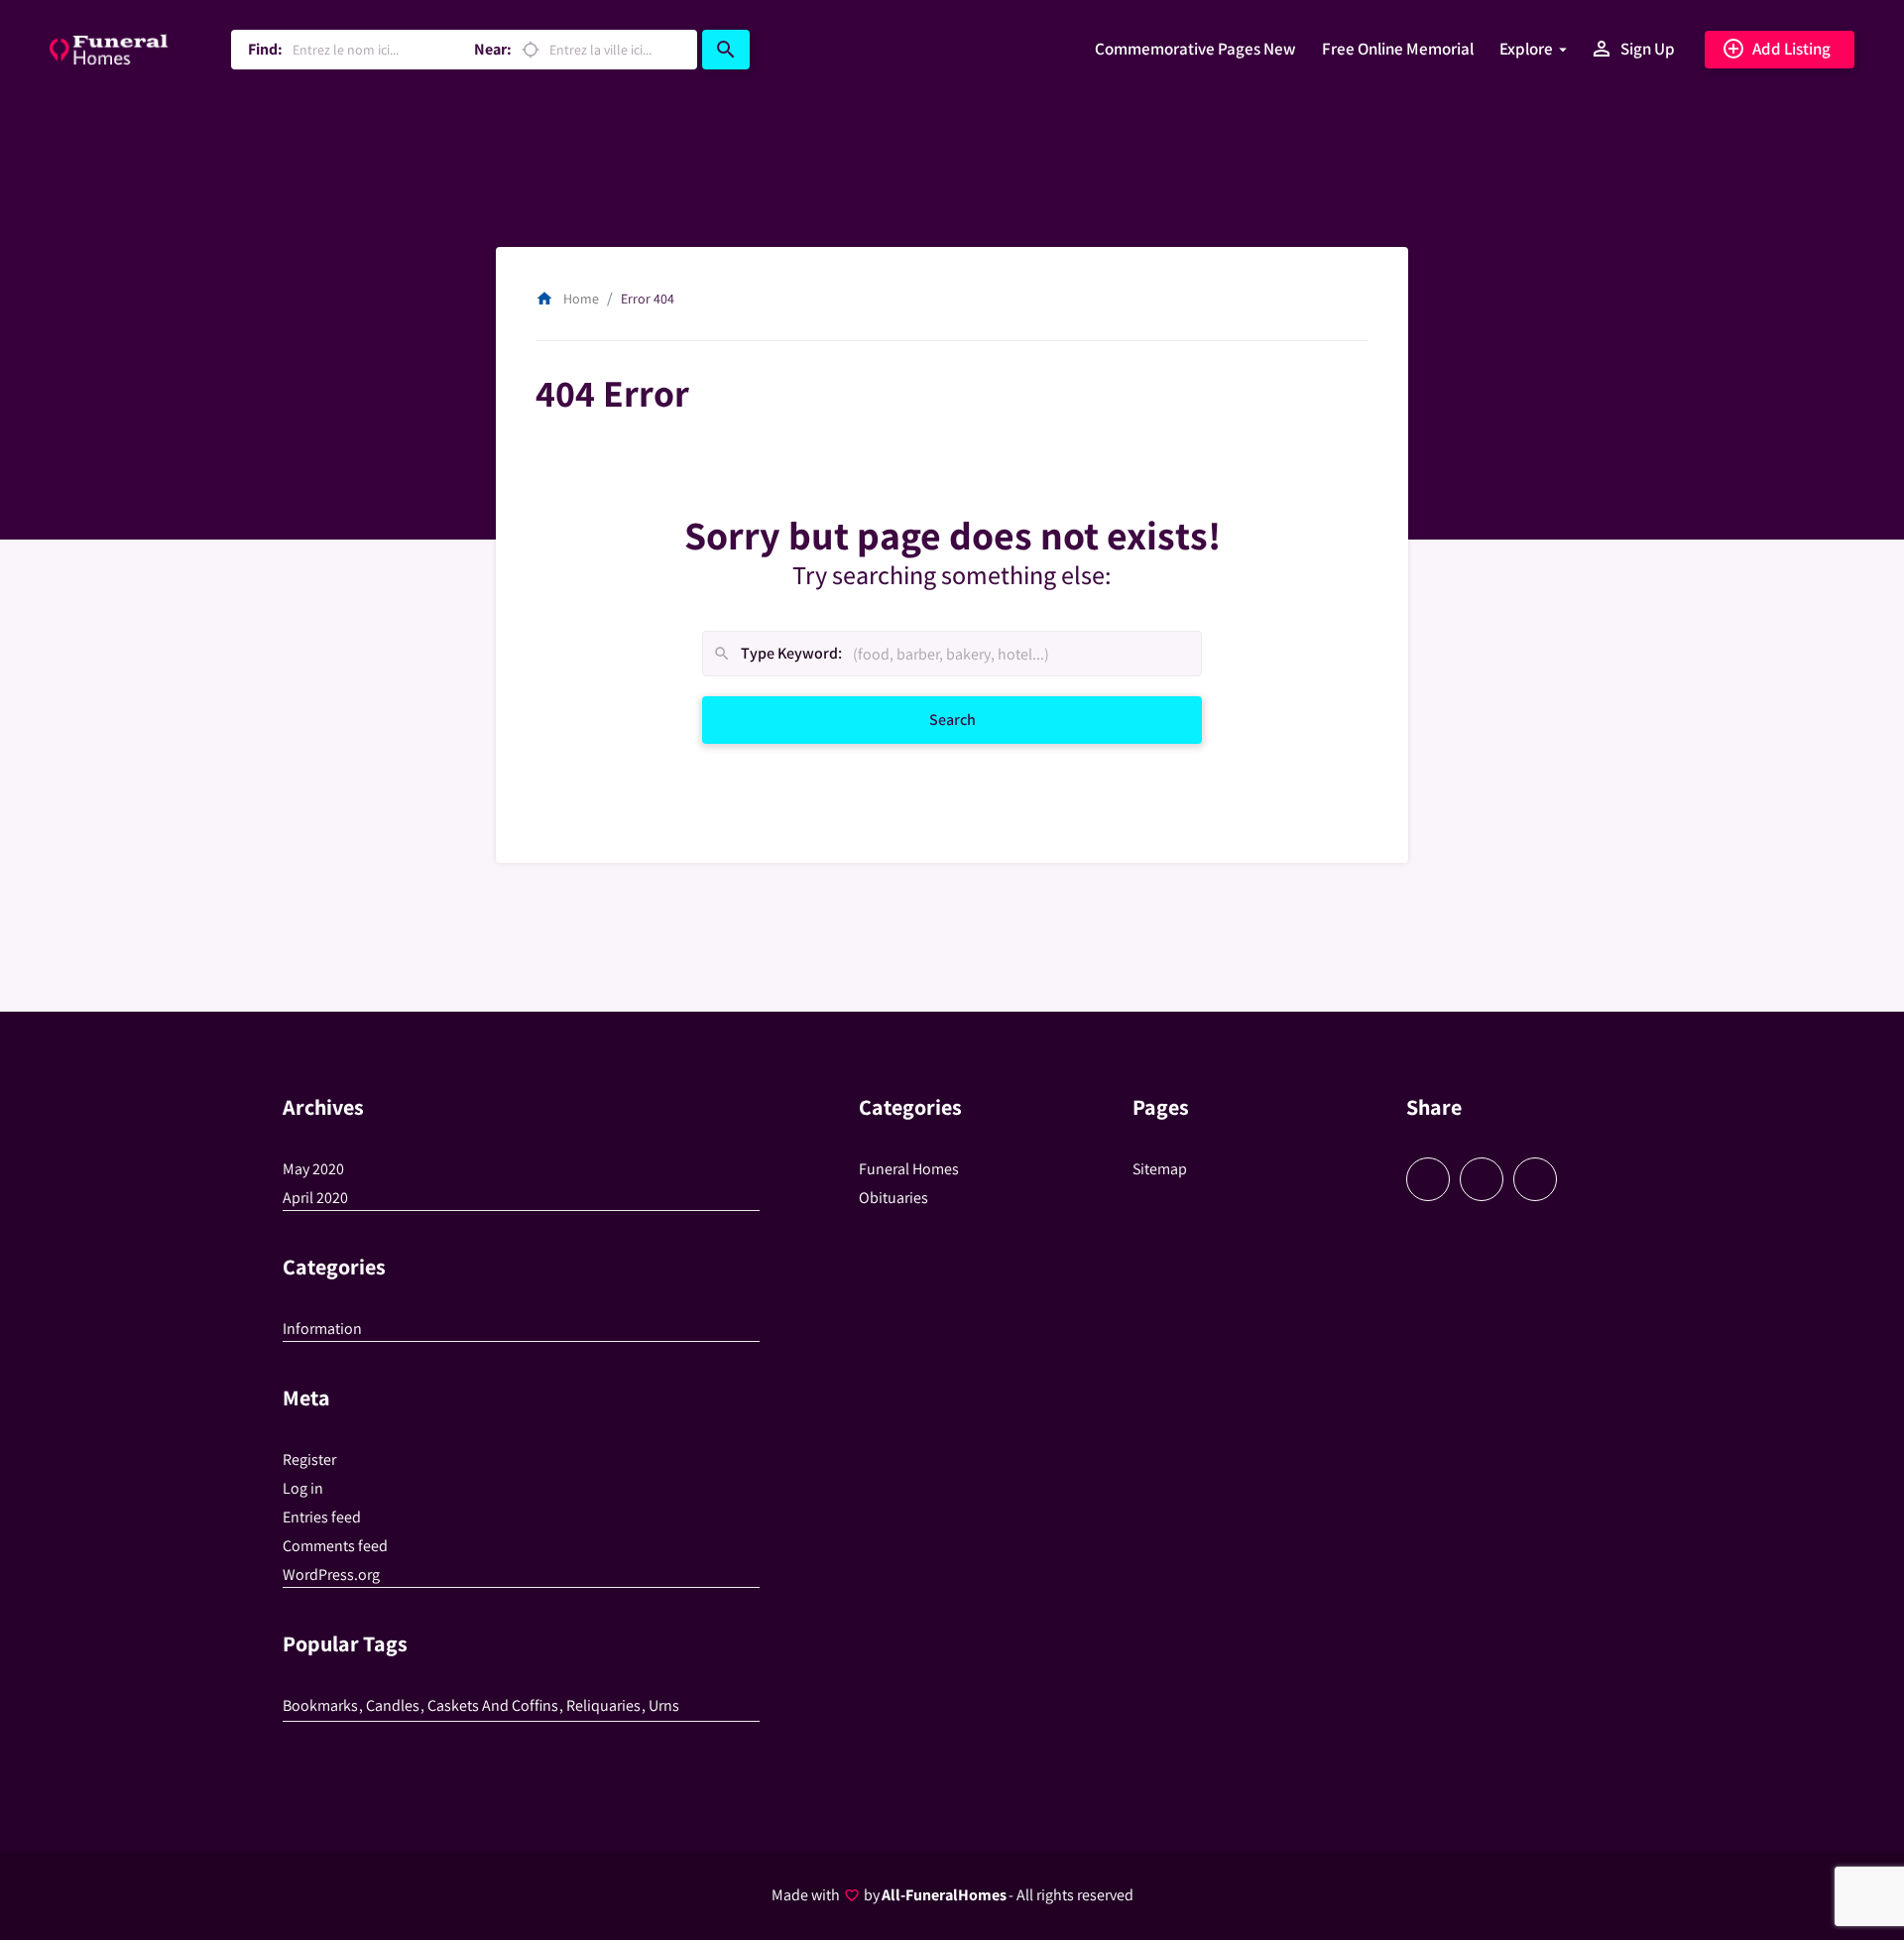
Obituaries (893, 1198)
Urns (664, 1705)
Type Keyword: (777, 654)
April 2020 (315, 1198)
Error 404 (648, 299)
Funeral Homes (909, 1169)
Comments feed (335, 1546)
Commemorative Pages (1195, 49)
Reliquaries (603, 1705)
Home (567, 299)
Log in (303, 1488)
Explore (1526, 49)
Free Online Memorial (1398, 49)
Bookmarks (320, 1705)
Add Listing (1776, 49)
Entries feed (322, 1517)
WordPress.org (331, 1575)
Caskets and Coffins (493, 1705)
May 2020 (313, 1169)
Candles (393, 1705)
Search (975, 719)
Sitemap (1160, 1169)
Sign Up (1632, 49)
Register (309, 1459)
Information (322, 1329)
